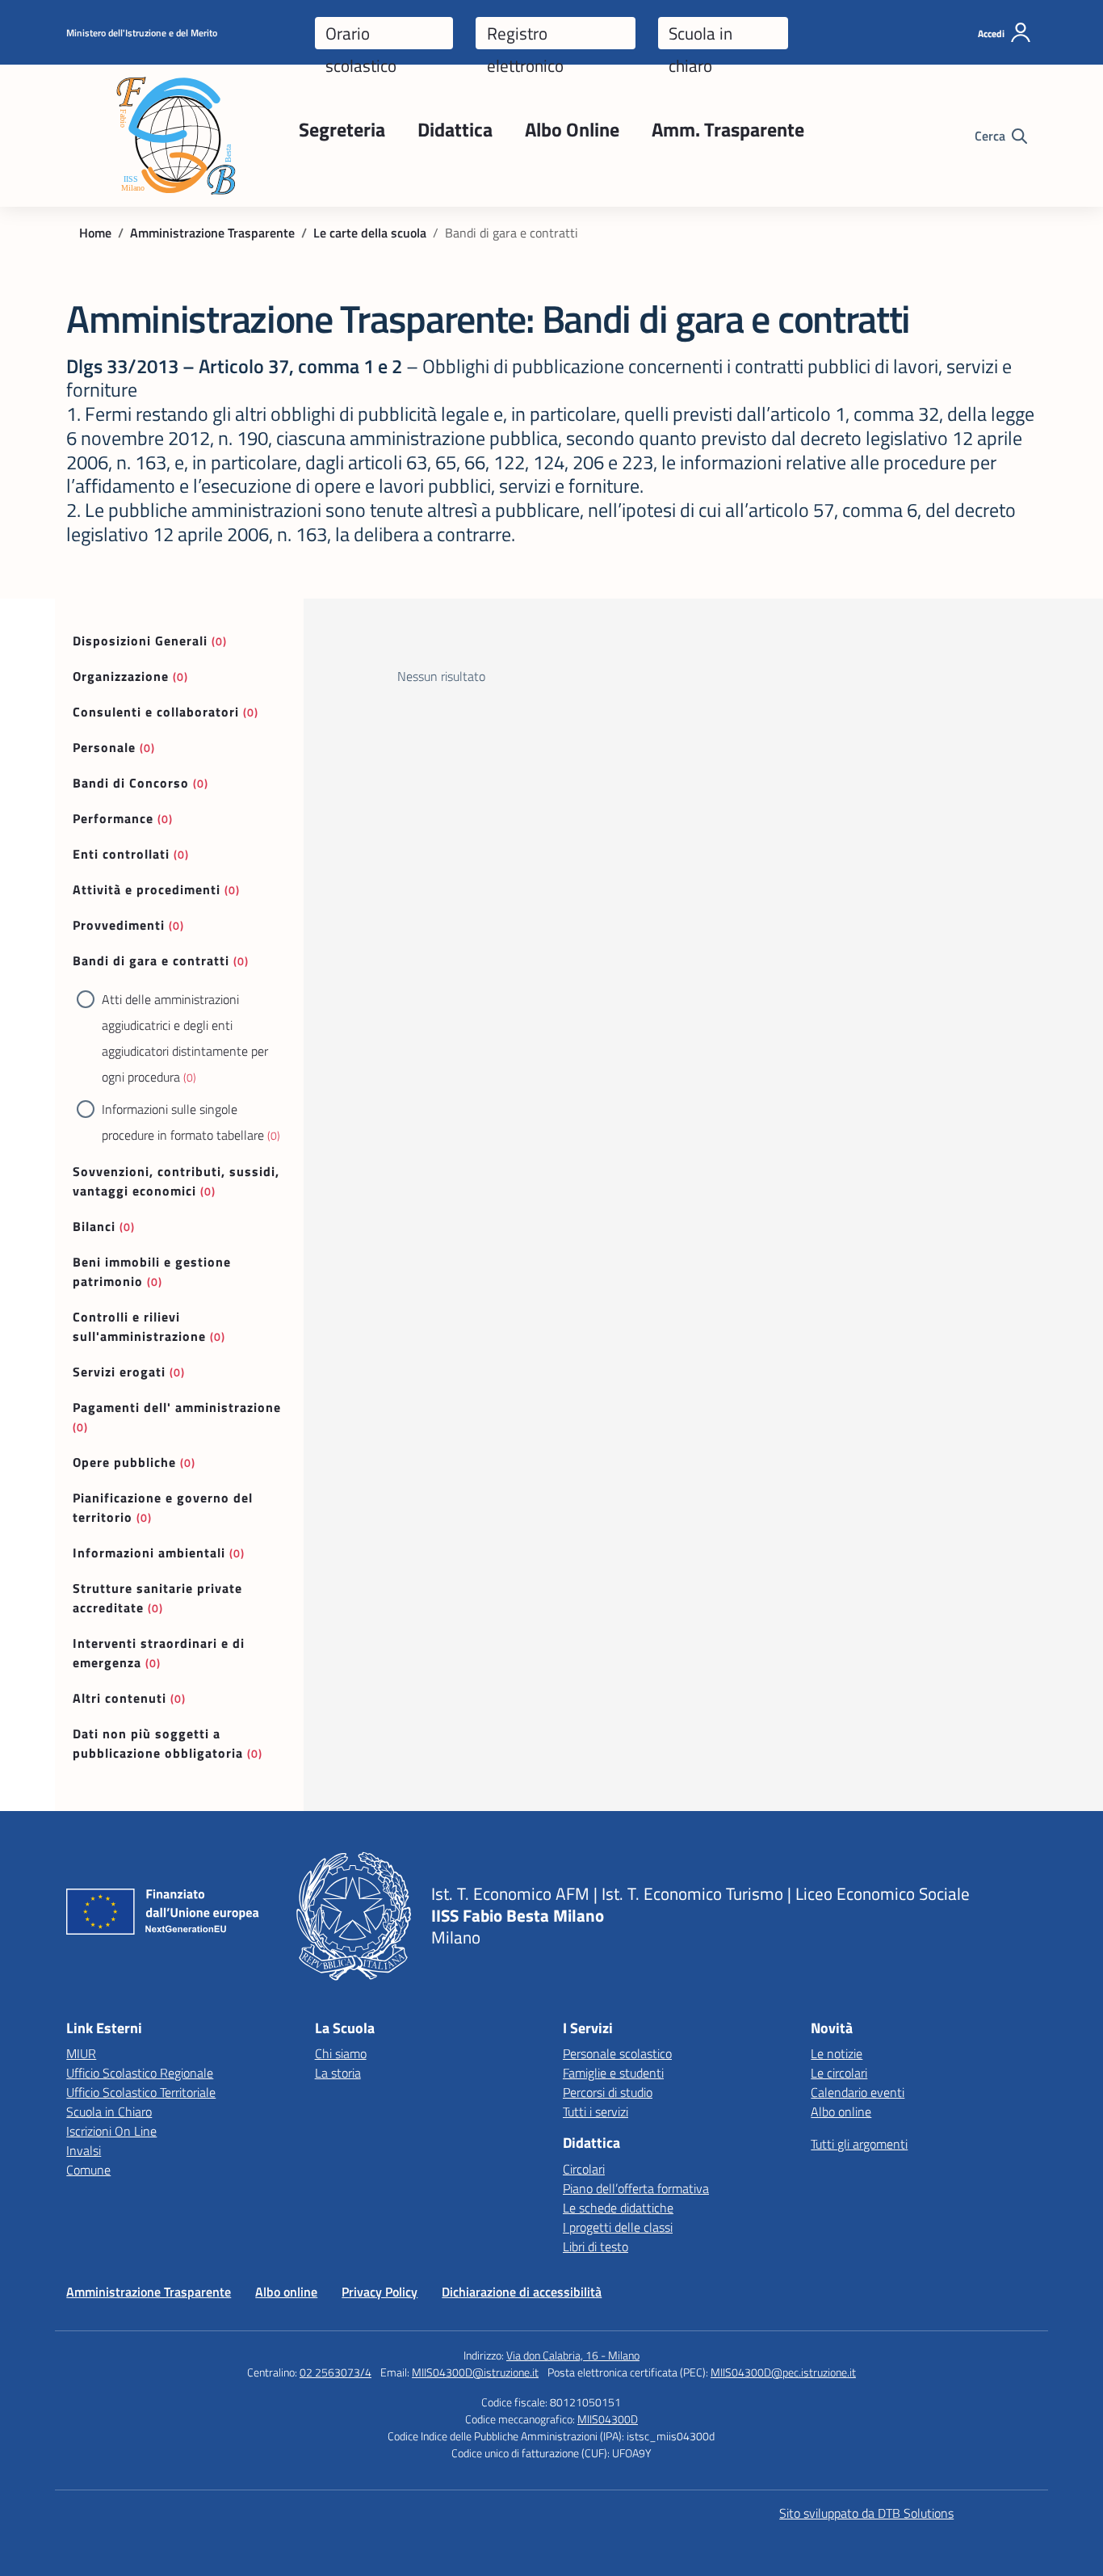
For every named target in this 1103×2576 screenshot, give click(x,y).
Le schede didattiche (618, 2208)
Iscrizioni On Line (111, 2131)
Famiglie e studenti (613, 2073)
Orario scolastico (361, 35)
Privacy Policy (380, 2292)
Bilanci (94, 1226)
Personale (104, 747)
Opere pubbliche (124, 1462)
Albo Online (572, 129)
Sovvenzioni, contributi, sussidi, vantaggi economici (176, 1181)
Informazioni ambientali (149, 1553)
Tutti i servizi (596, 2112)
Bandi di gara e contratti (151, 960)
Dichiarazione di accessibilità (522, 2292)
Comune (88, 2170)
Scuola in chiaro (700, 35)
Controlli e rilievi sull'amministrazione (139, 1326)
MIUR (81, 2053)
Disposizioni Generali (140, 641)
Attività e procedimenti (147, 889)
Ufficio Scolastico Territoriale (141, 2092)
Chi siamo (341, 2053)
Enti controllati (121, 854)
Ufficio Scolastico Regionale (140, 2073)
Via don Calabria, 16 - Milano (573, 2355)
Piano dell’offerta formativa (636, 2188)
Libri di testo (596, 2246)
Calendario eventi (858, 2092)
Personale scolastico (617, 2053)
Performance (113, 818)
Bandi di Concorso (131, 783)
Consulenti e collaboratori (156, 712)
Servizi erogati (119, 1372)
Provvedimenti (119, 925)
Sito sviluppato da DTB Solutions (866, 2513)
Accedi (991, 34)
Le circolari (839, 2073)
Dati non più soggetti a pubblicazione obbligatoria (158, 1743)
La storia (338, 2073)
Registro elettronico (525, 35)
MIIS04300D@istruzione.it (475, 2372)
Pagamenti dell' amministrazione (177, 1407)
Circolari (584, 2169)
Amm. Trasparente (728, 129)
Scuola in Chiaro (109, 2112)
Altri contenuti (120, 1698)
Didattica (455, 129)
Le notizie (837, 2053)
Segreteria (342, 129)
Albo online (841, 2112)
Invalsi (84, 2150)
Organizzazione (121, 676)
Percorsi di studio (608, 2092)
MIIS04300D (608, 2419)
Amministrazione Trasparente (149, 2292)
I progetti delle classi (618, 2227)
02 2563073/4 (336, 2372)
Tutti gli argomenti (859, 2144)
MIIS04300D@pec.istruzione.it (783, 2372)
